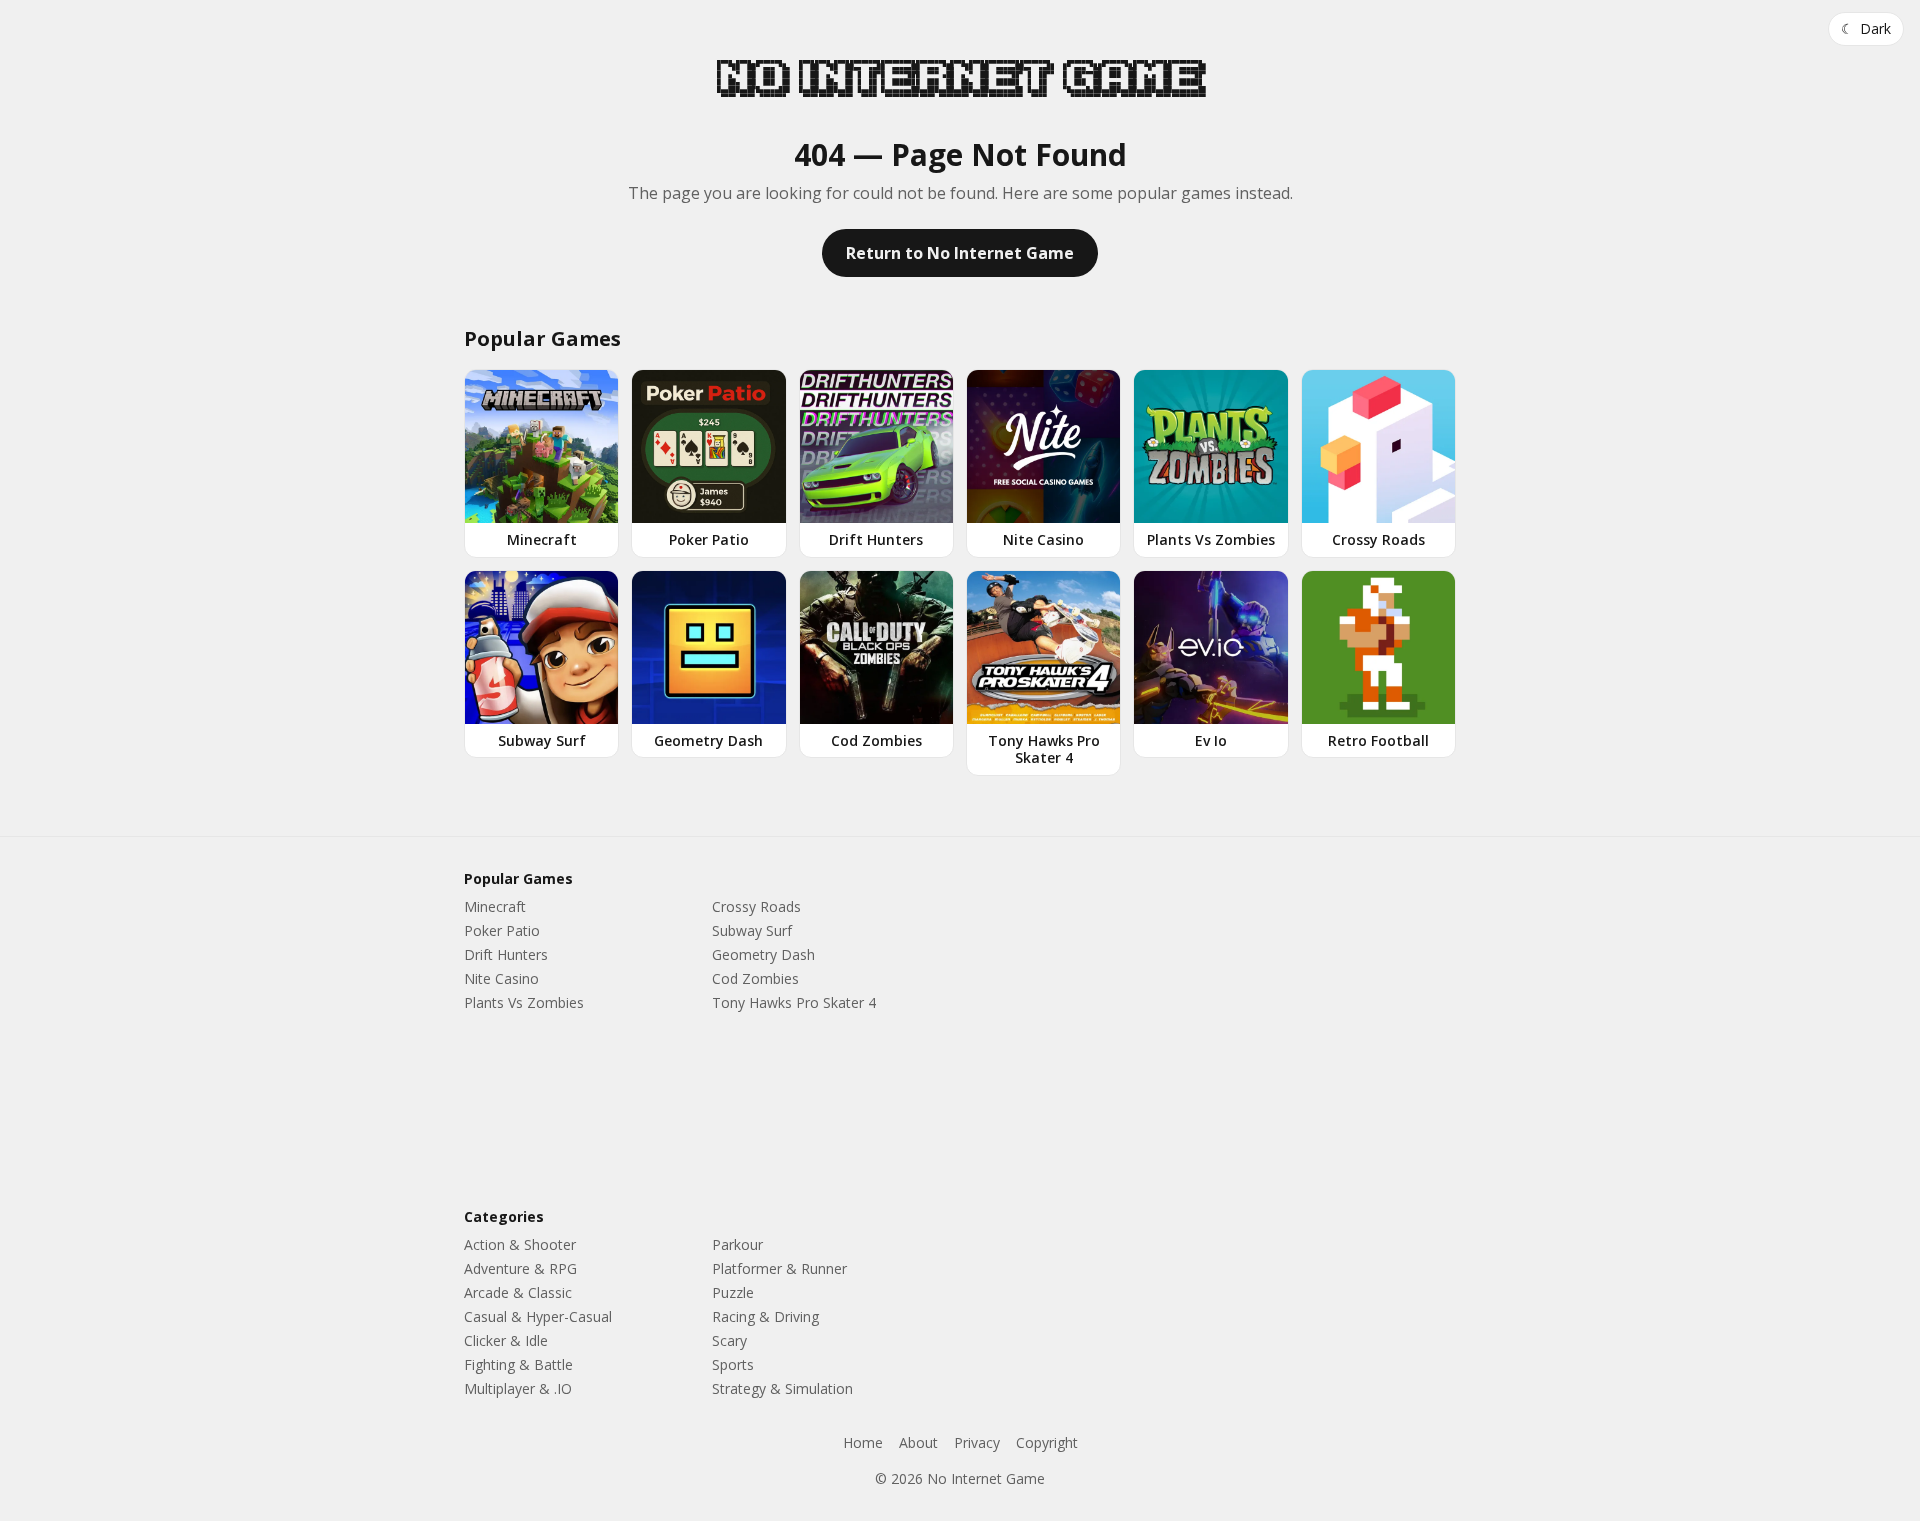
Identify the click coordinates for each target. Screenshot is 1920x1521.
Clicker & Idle (506, 1340)
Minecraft (495, 906)
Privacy (977, 1442)
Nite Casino (501, 978)
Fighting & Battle (518, 1364)
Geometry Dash (763, 954)
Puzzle (733, 1292)
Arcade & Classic (518, 1292)
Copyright (1047, 1442)
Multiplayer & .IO (518, 1388)
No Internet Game (960, 77)
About (918, 1442)
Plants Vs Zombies (524, 1002)
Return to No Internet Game (960, 253)
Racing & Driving (765, 1316)
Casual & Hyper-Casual (538, 1316)
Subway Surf (752, 930)
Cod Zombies (755, 978)
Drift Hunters (506, 954)
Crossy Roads (756, 906)
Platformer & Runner (779, 1268)
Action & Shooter (520, 1244)
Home (863, 1442)
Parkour (737, 1244)
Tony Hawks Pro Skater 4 (794, 1002)
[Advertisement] (1216, 1025)
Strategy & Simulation (782, 1388)
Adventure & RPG (520, 1268)
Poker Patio (502, 930)
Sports (733, 1364)
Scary (729, 1340)
